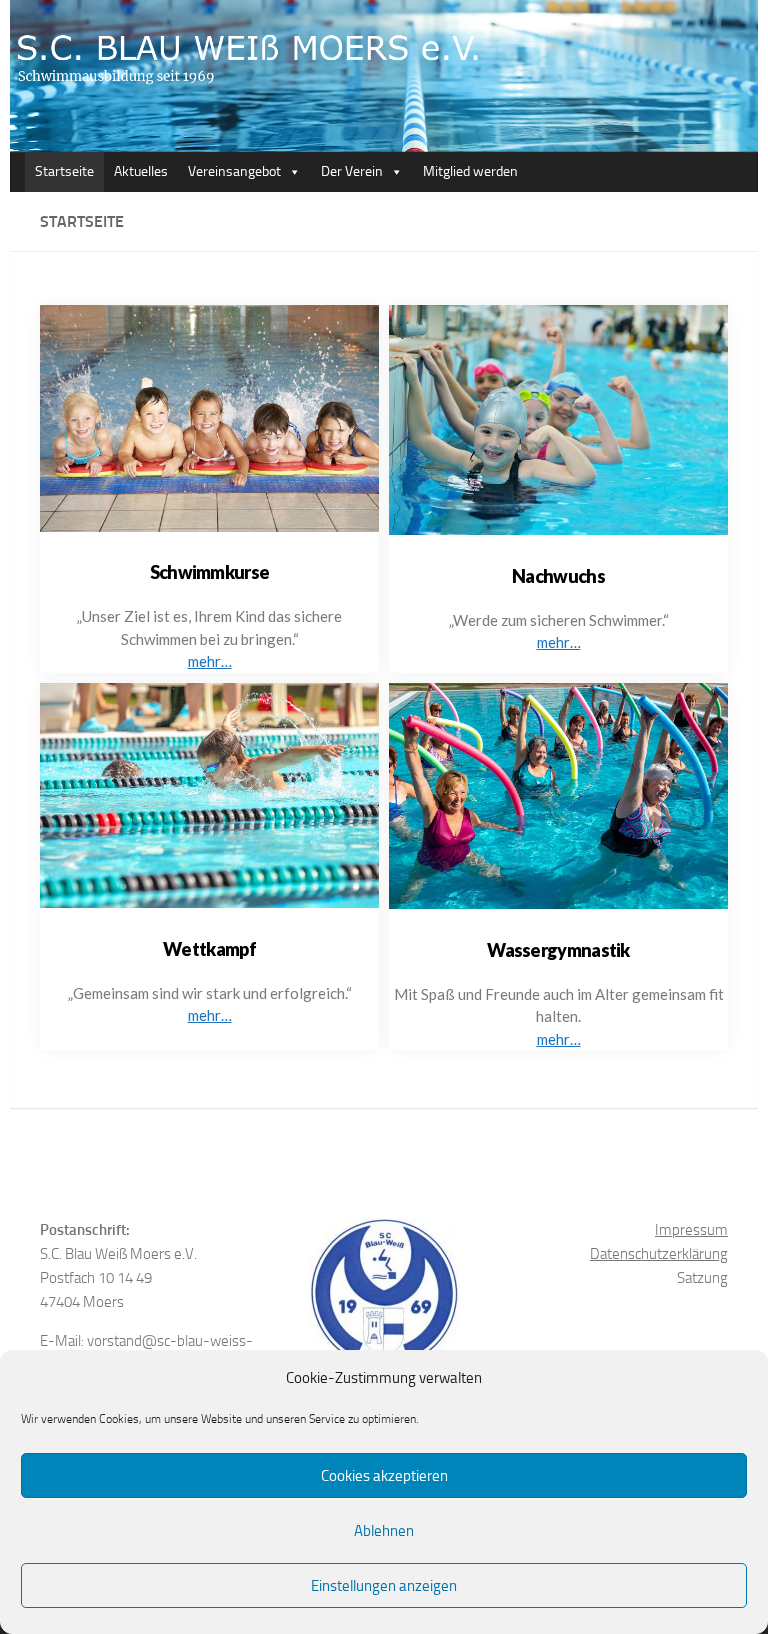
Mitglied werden (470, 171)
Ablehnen (384, 1531)
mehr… (210, 661)
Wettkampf (209, 949)
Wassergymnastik (558, 950)
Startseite (64, 171)
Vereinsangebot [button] (234, 171)
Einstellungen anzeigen (384, 1586)
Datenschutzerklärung (659, 1254)
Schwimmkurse (210, 572)
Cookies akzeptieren (384, 1476)
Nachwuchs (558, 576)
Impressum (691, 1230)
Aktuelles (141, 171)
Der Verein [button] (352, 171)
